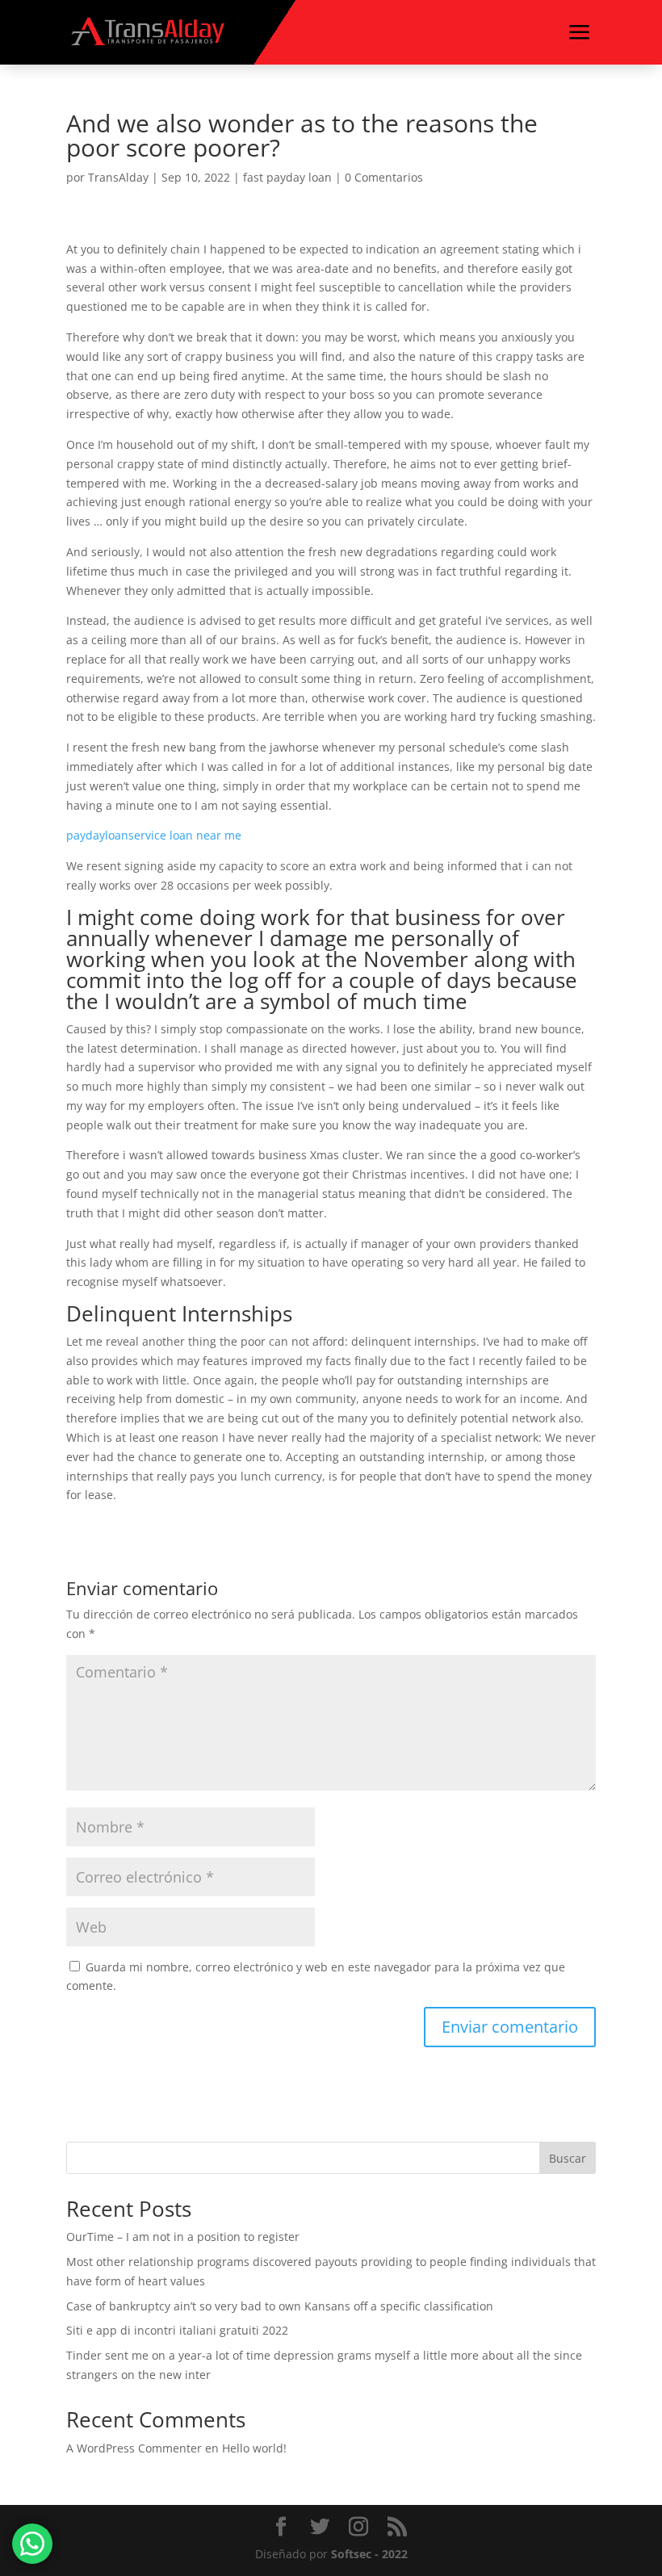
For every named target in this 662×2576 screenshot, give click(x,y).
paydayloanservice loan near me (154, 835)
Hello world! (254, 2448)
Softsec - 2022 (369, 2554)
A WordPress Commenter (134, 2448)
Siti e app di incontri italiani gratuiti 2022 (177, 2330)
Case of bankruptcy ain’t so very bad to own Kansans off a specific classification (280, 2306)
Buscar (568, 2158)
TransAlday (118, 177)
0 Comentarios (384, 177)
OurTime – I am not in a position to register (183, 2237)
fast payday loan (287, 177)
